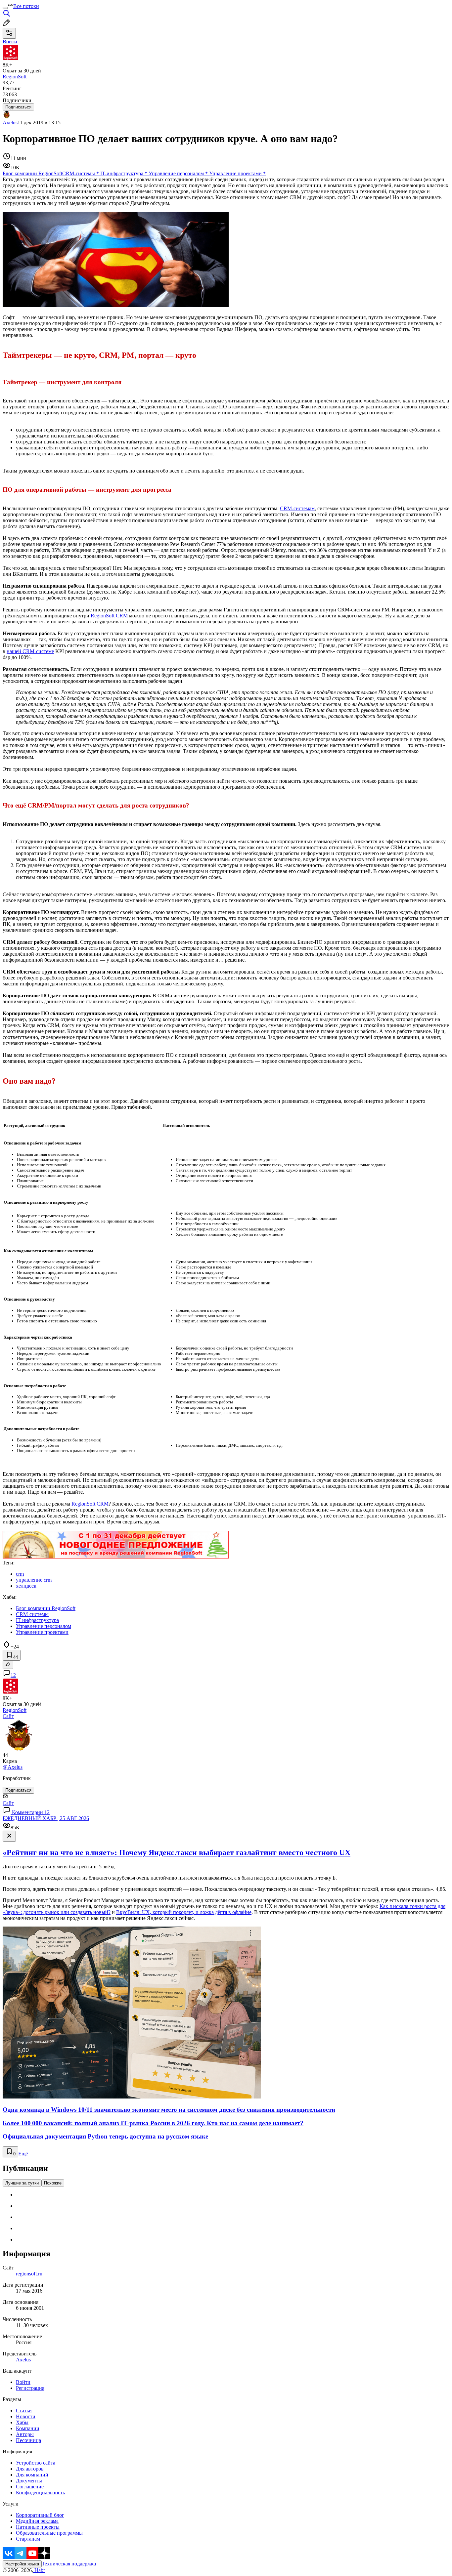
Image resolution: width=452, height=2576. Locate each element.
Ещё (23, 2154)
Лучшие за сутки (22, 2183)
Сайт (8, 1716)
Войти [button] (10, 42)
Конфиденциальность (40, 2493)
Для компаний (32, 2475)
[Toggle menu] (5, 8)
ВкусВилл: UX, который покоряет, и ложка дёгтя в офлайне (184, 1912)
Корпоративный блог (40, 2515)
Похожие (53, 2183)
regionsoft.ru (29, 2274)
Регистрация (30, 2388)
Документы (29, 2481)
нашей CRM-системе (30, 651)
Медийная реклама (37, 2521)
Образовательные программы (49, 2533)
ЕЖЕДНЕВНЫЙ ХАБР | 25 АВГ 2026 (46, 1818)
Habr (39, 2570)
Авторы (25, 2434)
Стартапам (28, 2539)
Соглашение (30, 2487)
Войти (23, 2382)
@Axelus (13, 1767)
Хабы (22, 2422)
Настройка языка (22, 2564)
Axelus (10, 123)
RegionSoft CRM (109, 616)
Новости (26, 2416)
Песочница (28, 2440)
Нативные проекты (38, 2527)
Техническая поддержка (69, 2564)
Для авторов (30, 2469)
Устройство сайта (36, 2463)
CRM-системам (297, 508)
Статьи (24, 2410)
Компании (28, 2428)
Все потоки (26, 6)
